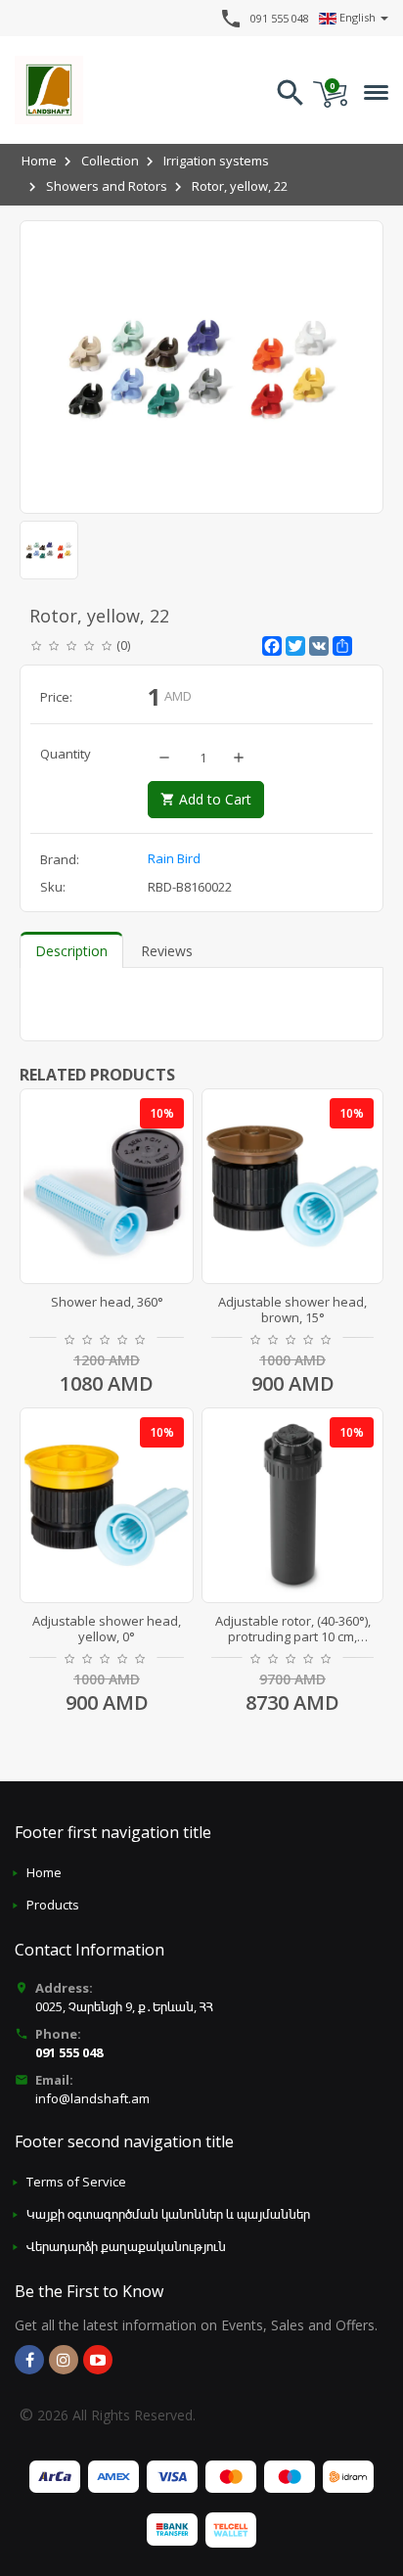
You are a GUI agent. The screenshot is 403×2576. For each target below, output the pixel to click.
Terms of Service (76, 2182)
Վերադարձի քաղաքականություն (126, 2246)
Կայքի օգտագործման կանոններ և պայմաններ (168, 2214)
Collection (110, 161)
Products (53, 1905)
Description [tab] (71, 951)
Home (39, 161)
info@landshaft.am (92, 2098)
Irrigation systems (216, 161)
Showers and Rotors (107, 186)
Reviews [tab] (167, 951)
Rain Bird (174, 858)
